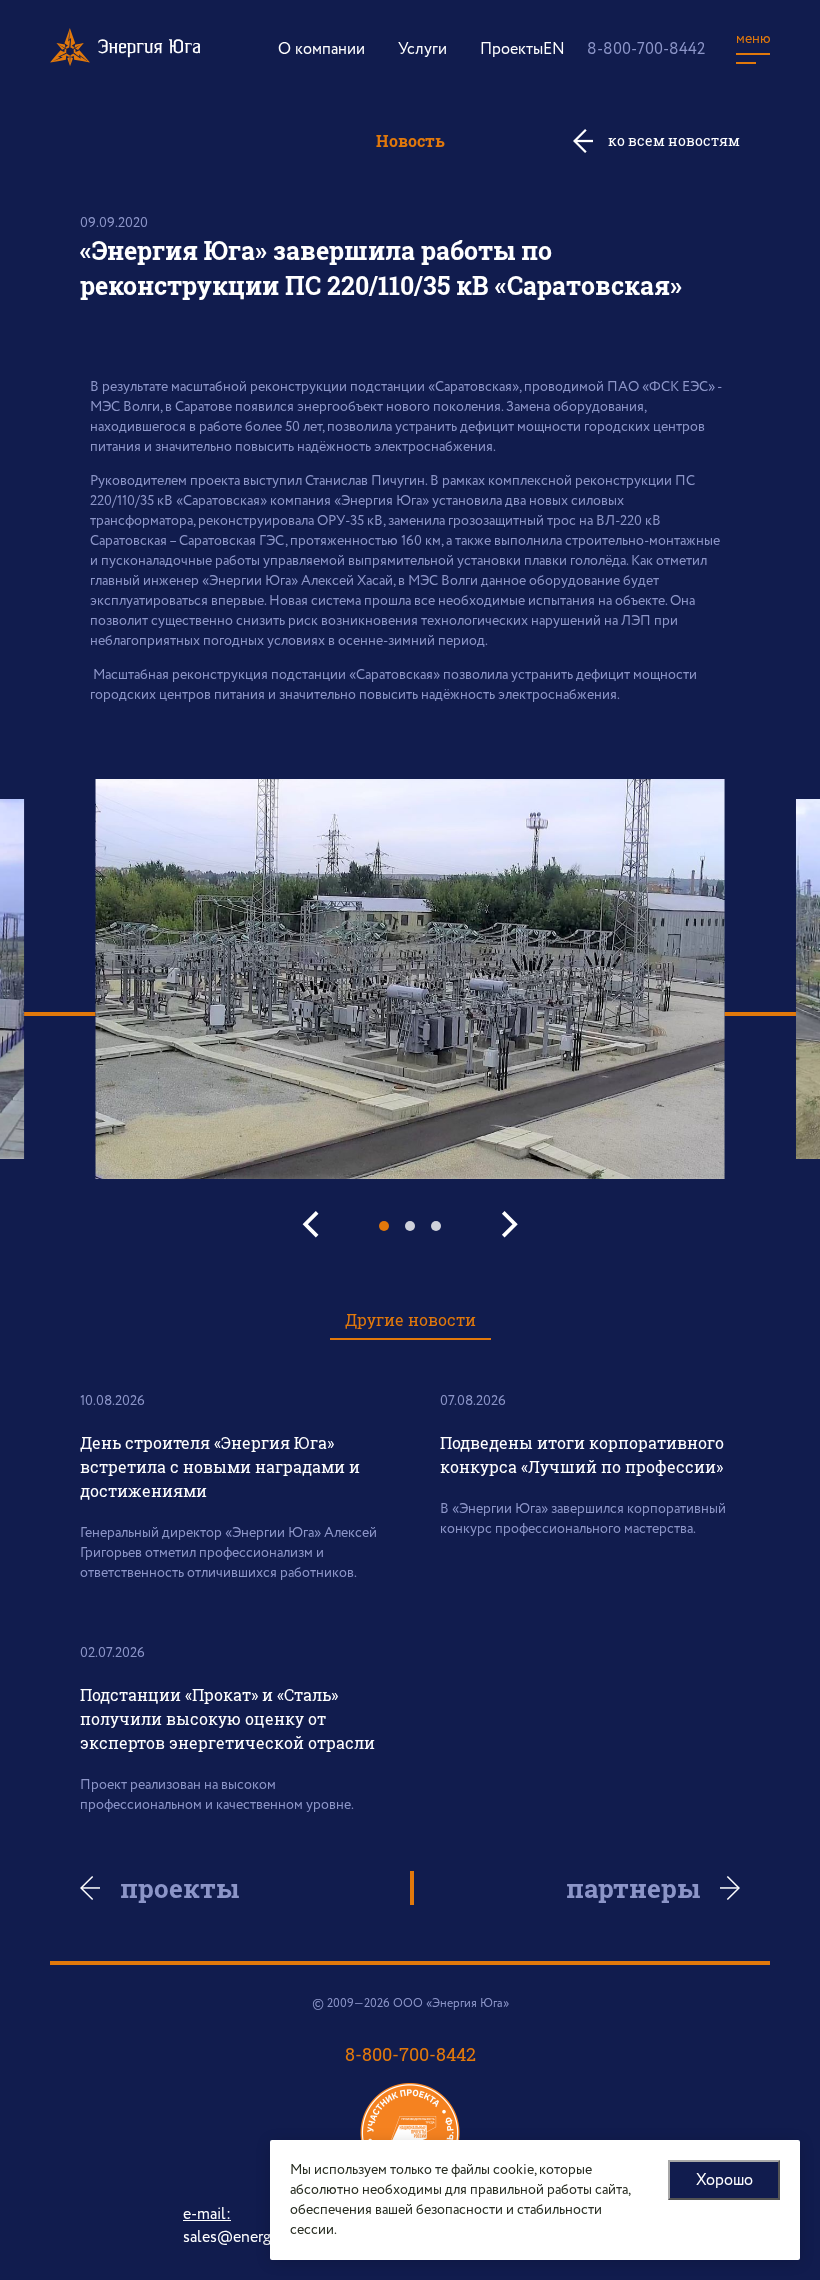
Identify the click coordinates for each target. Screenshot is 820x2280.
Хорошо (724, 2180)
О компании (321, 49)
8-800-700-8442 (646, 49)
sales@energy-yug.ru (255, 2237)
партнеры (633, 1888)
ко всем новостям (674, 140)
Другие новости (410, 1319)
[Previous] (313, 1225)
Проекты (511, 49)
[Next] (507, 1225)
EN (554, 49)
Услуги (422, 49)
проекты (179, 1888)
